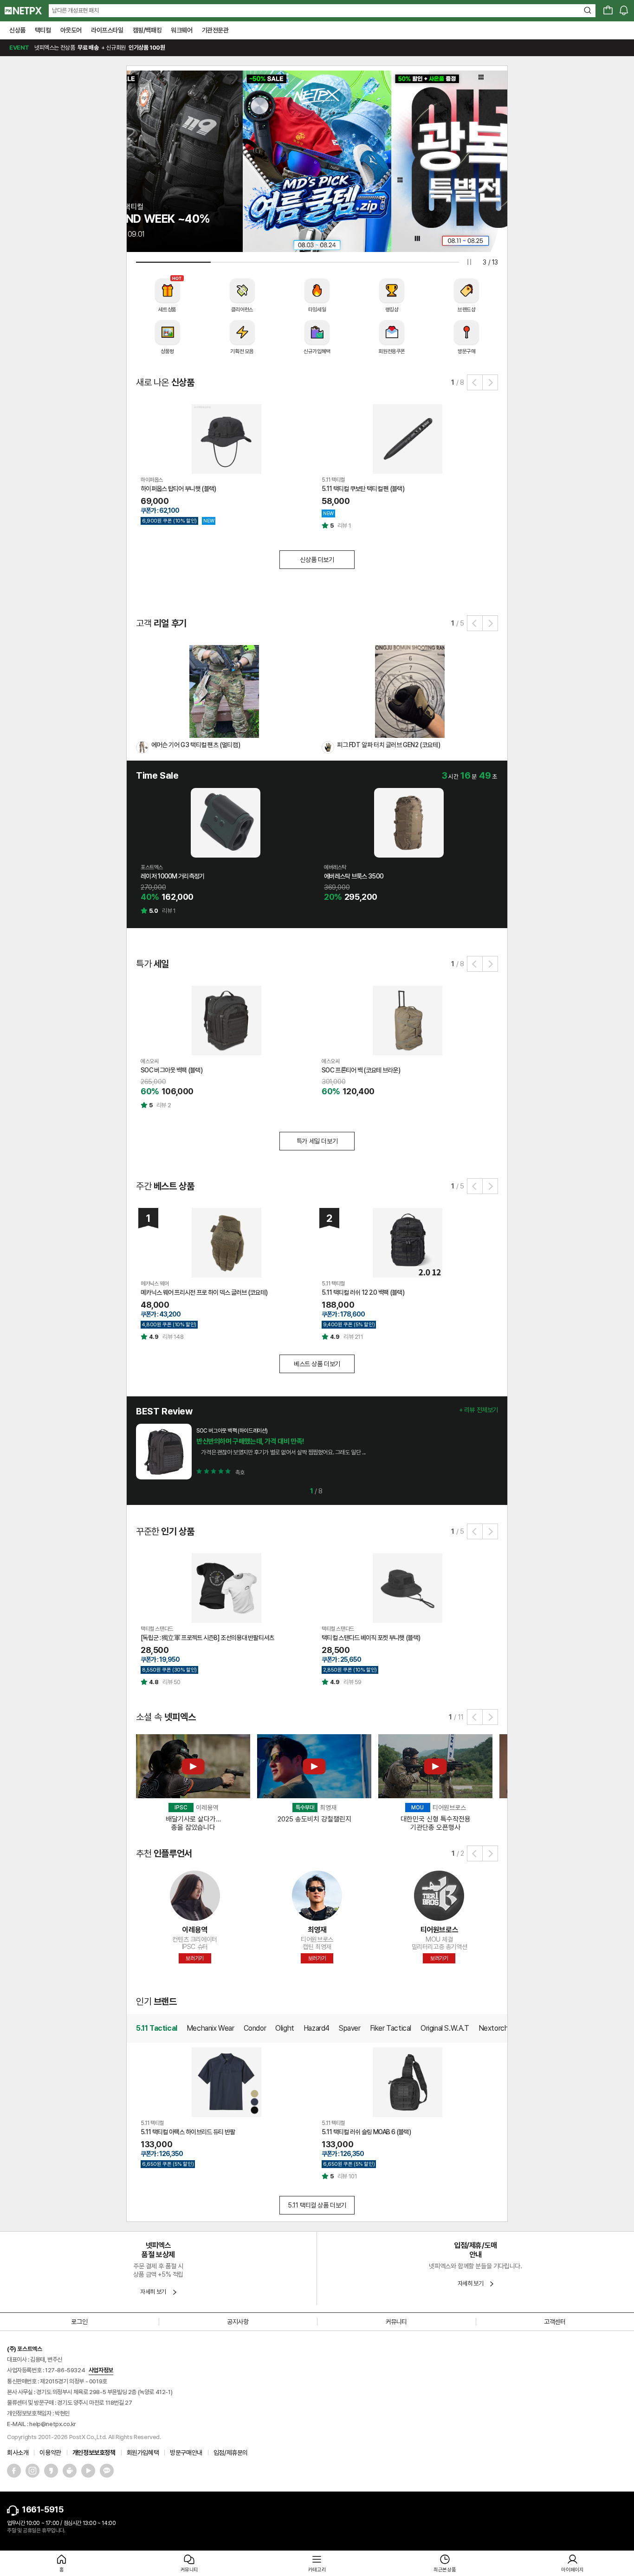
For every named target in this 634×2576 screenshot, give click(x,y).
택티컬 (43, 30)
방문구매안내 (186, 2453)
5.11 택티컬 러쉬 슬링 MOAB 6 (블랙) (366, 2132)
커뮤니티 (396, 2322)
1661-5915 (42, 2509)
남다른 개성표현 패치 (75, 10)
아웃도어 (71, 30)
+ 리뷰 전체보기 (479, 1410)
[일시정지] (469, 262)
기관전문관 (215, 30)
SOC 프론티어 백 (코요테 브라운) (361, 1070)
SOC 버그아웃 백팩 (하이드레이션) (232, 1431)
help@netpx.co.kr (53, 2424)
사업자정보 (101, 2370)
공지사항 (238, 2322)
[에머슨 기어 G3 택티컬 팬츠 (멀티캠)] (224, 691)
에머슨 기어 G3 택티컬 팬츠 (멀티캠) (196, 745)
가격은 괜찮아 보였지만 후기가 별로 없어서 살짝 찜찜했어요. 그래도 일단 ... (281, 1452)
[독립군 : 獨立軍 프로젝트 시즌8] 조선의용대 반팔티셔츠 (207, 1638)
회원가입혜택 (143, 2453)
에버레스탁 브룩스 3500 (354, 876)
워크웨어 (181, 30)
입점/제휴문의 (231, 2453)
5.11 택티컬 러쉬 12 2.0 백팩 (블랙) (363, 1292)
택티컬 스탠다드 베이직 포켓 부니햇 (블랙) (371, 1638)
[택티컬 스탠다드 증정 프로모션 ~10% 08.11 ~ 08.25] (466, 161)
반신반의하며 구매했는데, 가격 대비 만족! (250, 1441)
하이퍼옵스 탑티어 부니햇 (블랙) (178, 489)
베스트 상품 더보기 (317, 1364)
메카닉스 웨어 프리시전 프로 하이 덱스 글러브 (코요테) (204, 1292)
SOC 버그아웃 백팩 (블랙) (171, 1070)
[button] (475, 382)
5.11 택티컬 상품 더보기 (317, 2205)
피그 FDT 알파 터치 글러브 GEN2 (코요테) (388, 745)
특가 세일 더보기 (317, 1141)
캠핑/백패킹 (147, 30)
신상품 (17, 30)
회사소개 (18, 2453)
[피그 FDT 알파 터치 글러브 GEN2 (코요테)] (410, 691)
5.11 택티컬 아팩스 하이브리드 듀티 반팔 (188, 2132)
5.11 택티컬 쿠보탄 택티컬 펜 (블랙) (363, 489)
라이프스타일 (107, 30)
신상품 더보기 (317, 560)
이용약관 (50, 2453)
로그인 (79, 2322)
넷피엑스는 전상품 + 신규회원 (87, 48)
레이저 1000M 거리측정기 (173, 876)
